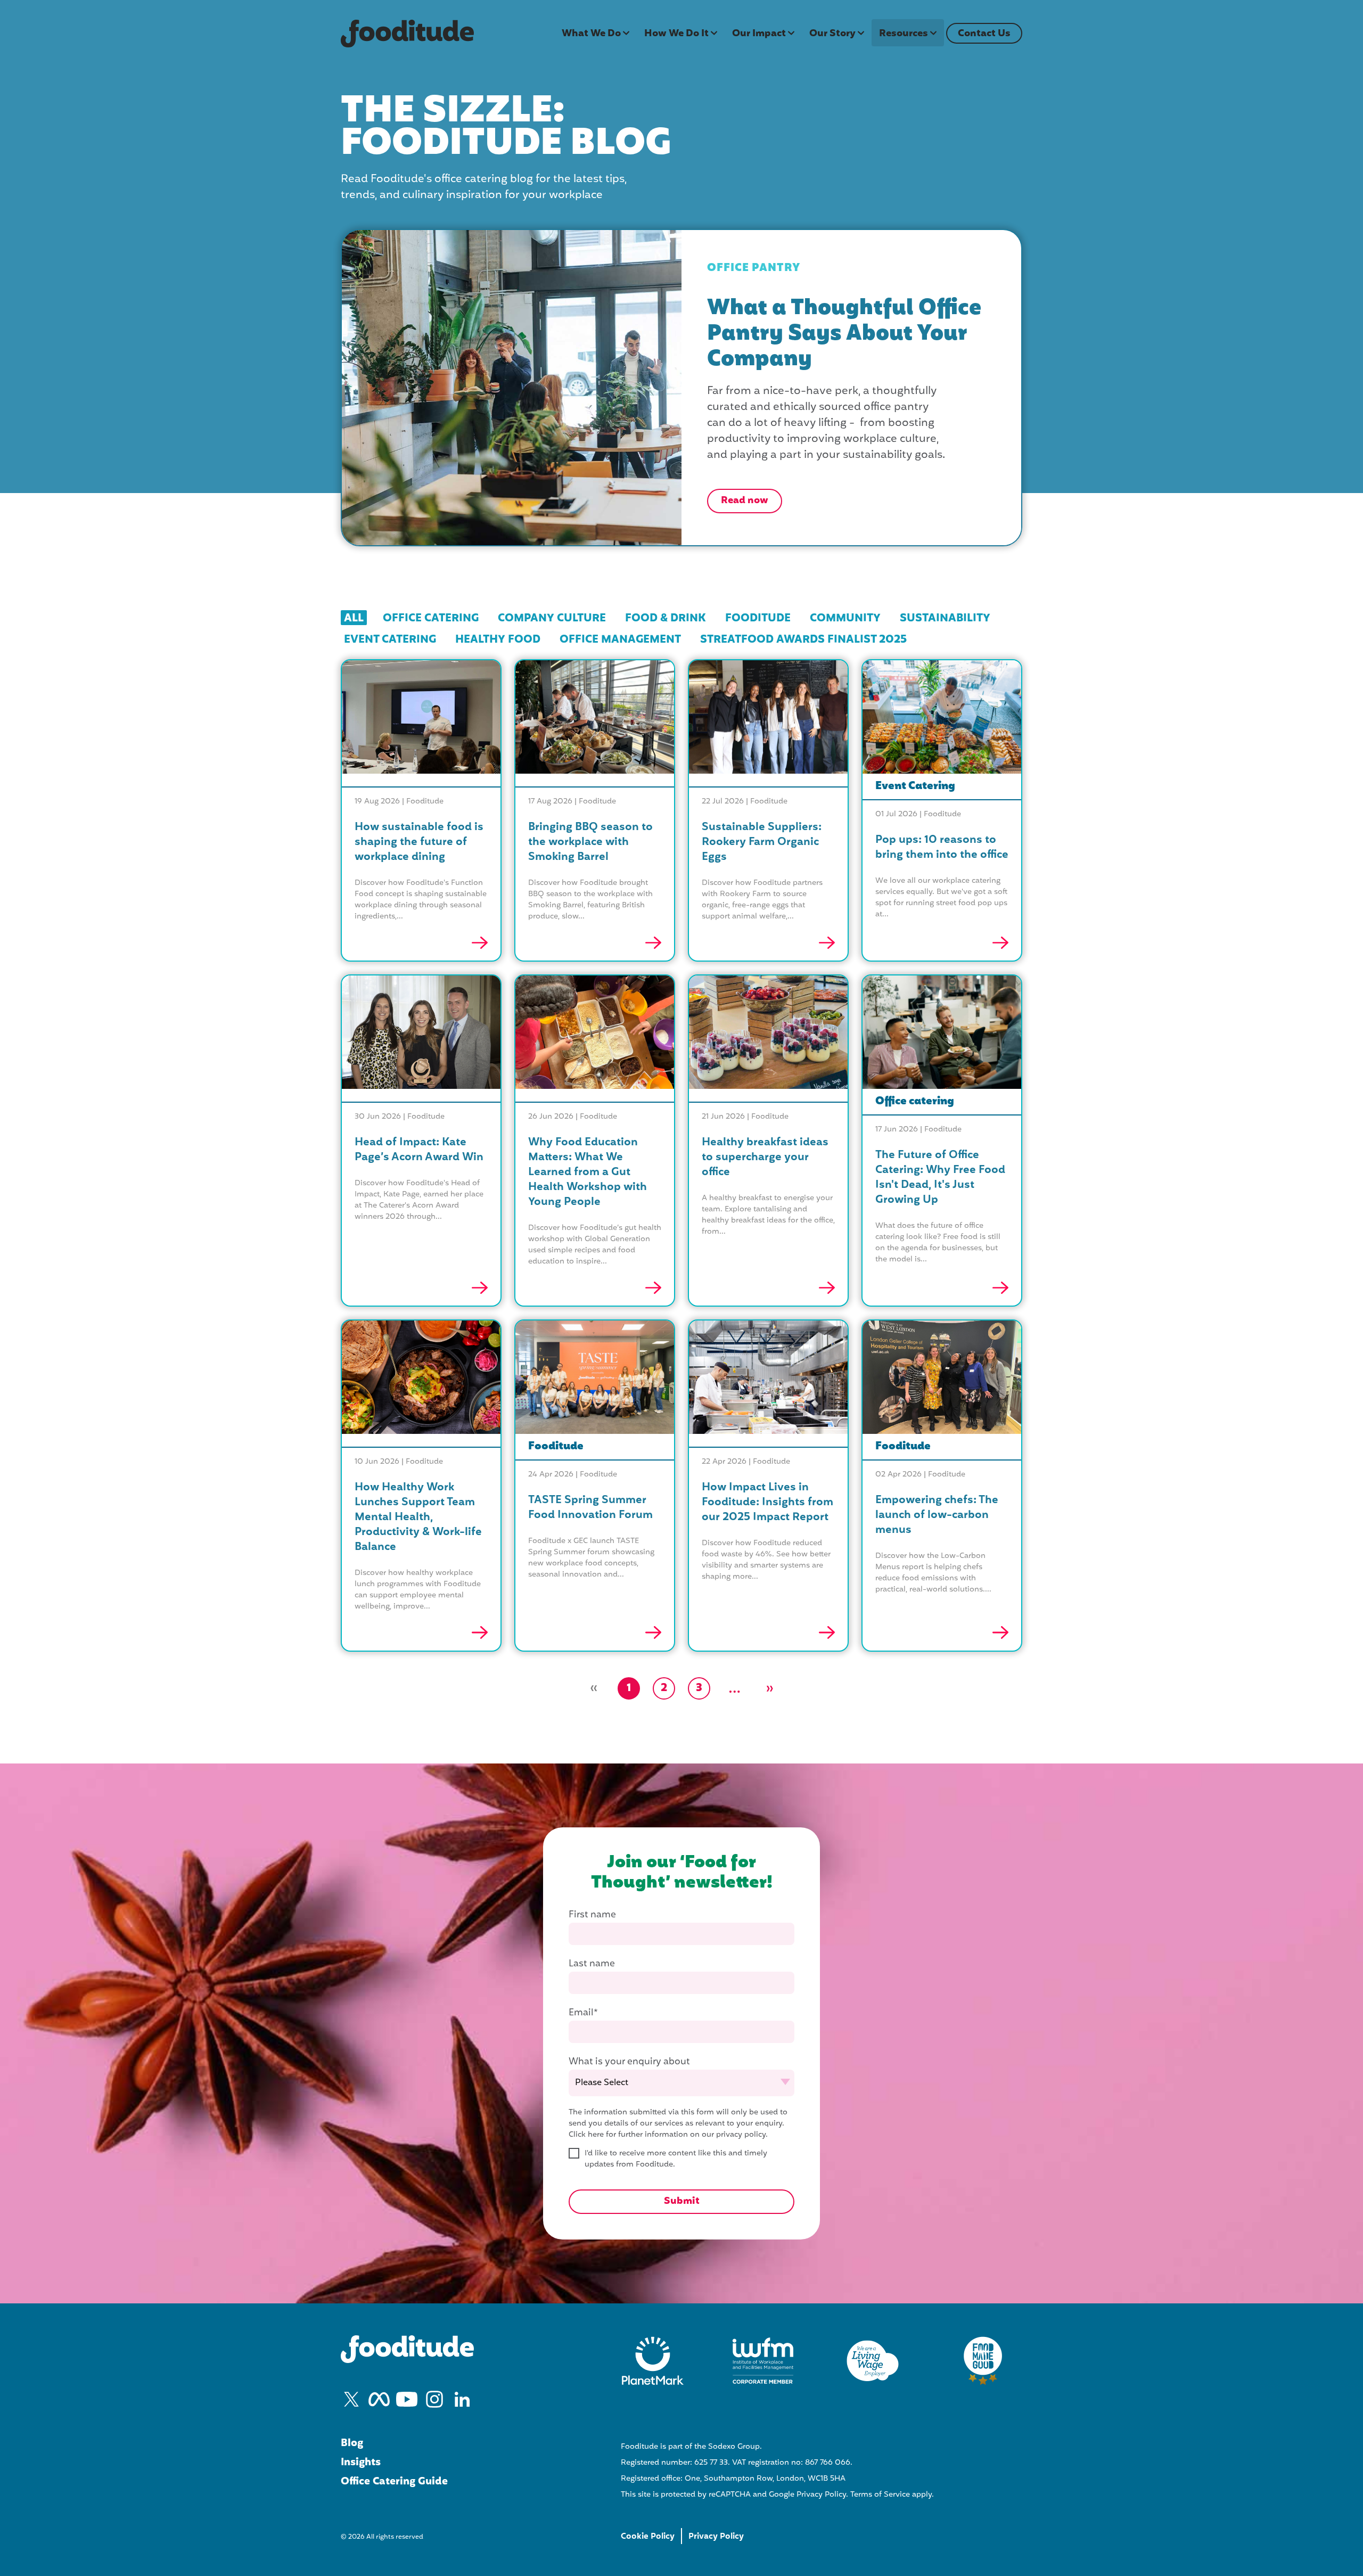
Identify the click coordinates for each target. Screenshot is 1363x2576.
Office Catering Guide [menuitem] (394, 2482)
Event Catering (390, 639)
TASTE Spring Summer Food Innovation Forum (590, 1508)
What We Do (591, 34)
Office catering (431, 618)
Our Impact (759, 34)
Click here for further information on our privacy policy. (668, 2135)
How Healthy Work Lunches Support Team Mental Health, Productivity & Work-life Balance (418, 1517)
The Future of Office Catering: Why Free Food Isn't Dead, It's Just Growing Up (940, 1178)
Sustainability (945, 618)
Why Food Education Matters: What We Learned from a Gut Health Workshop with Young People (588, 1172)
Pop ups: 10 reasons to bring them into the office (942, 848)
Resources (904, 34)
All (354, 618)
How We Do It (676, 34)
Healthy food (498, 639)
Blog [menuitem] (352, 2443)
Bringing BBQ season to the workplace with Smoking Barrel (590, 842)
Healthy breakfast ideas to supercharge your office (765, 1158)
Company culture (552, 618)
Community (845, 618)
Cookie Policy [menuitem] (648, 2537)
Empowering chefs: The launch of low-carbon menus (937, 1515)
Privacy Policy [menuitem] (716, 2537)
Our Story (832, 34)
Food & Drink (666, 618)
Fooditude (758, 618)
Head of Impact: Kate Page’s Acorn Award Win (419, 1150)
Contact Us (984, 34)
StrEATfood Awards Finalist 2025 (803, 639)
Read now (745, 501)
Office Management (620, 639)
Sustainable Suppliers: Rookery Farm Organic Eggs (762, 842)
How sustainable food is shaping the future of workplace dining (419, 842)
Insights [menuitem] (361, 2463)
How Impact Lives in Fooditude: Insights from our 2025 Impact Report (767, 1503)
